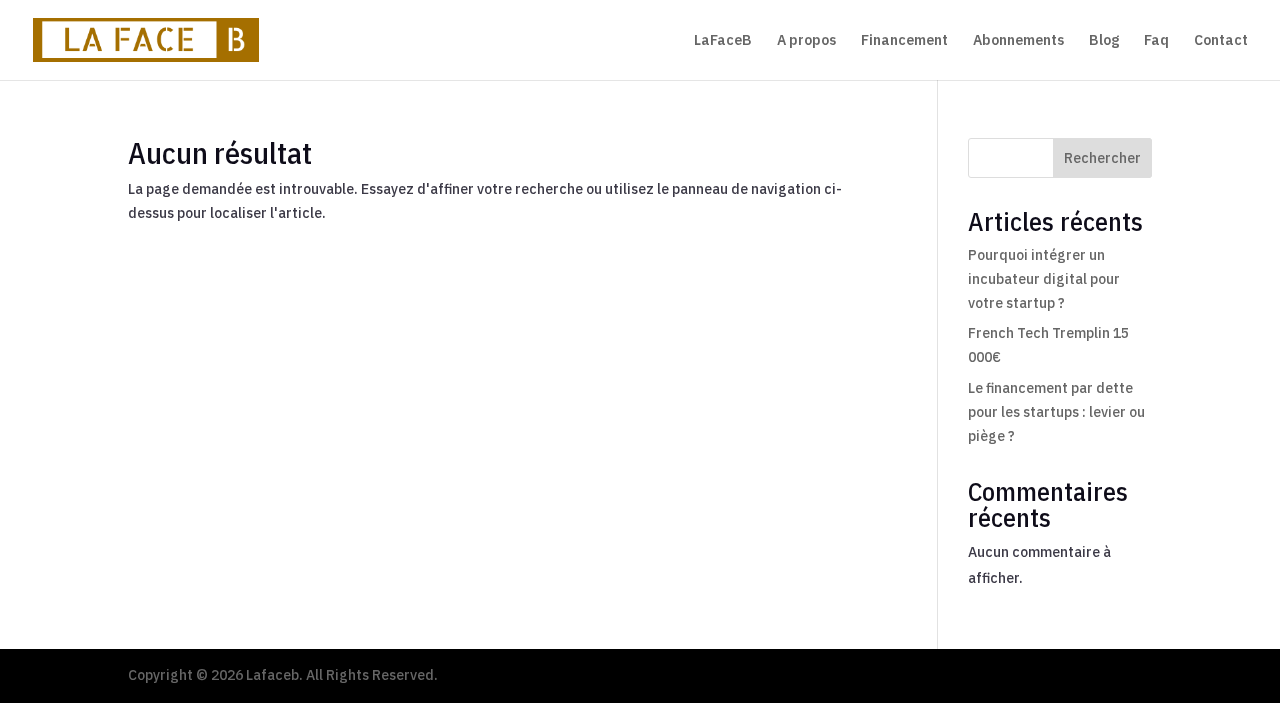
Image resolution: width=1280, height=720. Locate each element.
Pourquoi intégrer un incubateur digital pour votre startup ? (1044, 279)
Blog (1104, 41)
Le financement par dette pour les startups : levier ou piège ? (1056, 412)
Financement (904, 41)
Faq (1156, 41)
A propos (806, 41)
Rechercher (1102, 158)
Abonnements (1018, 41)
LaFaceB (723, 41)
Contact (1221, 41)
